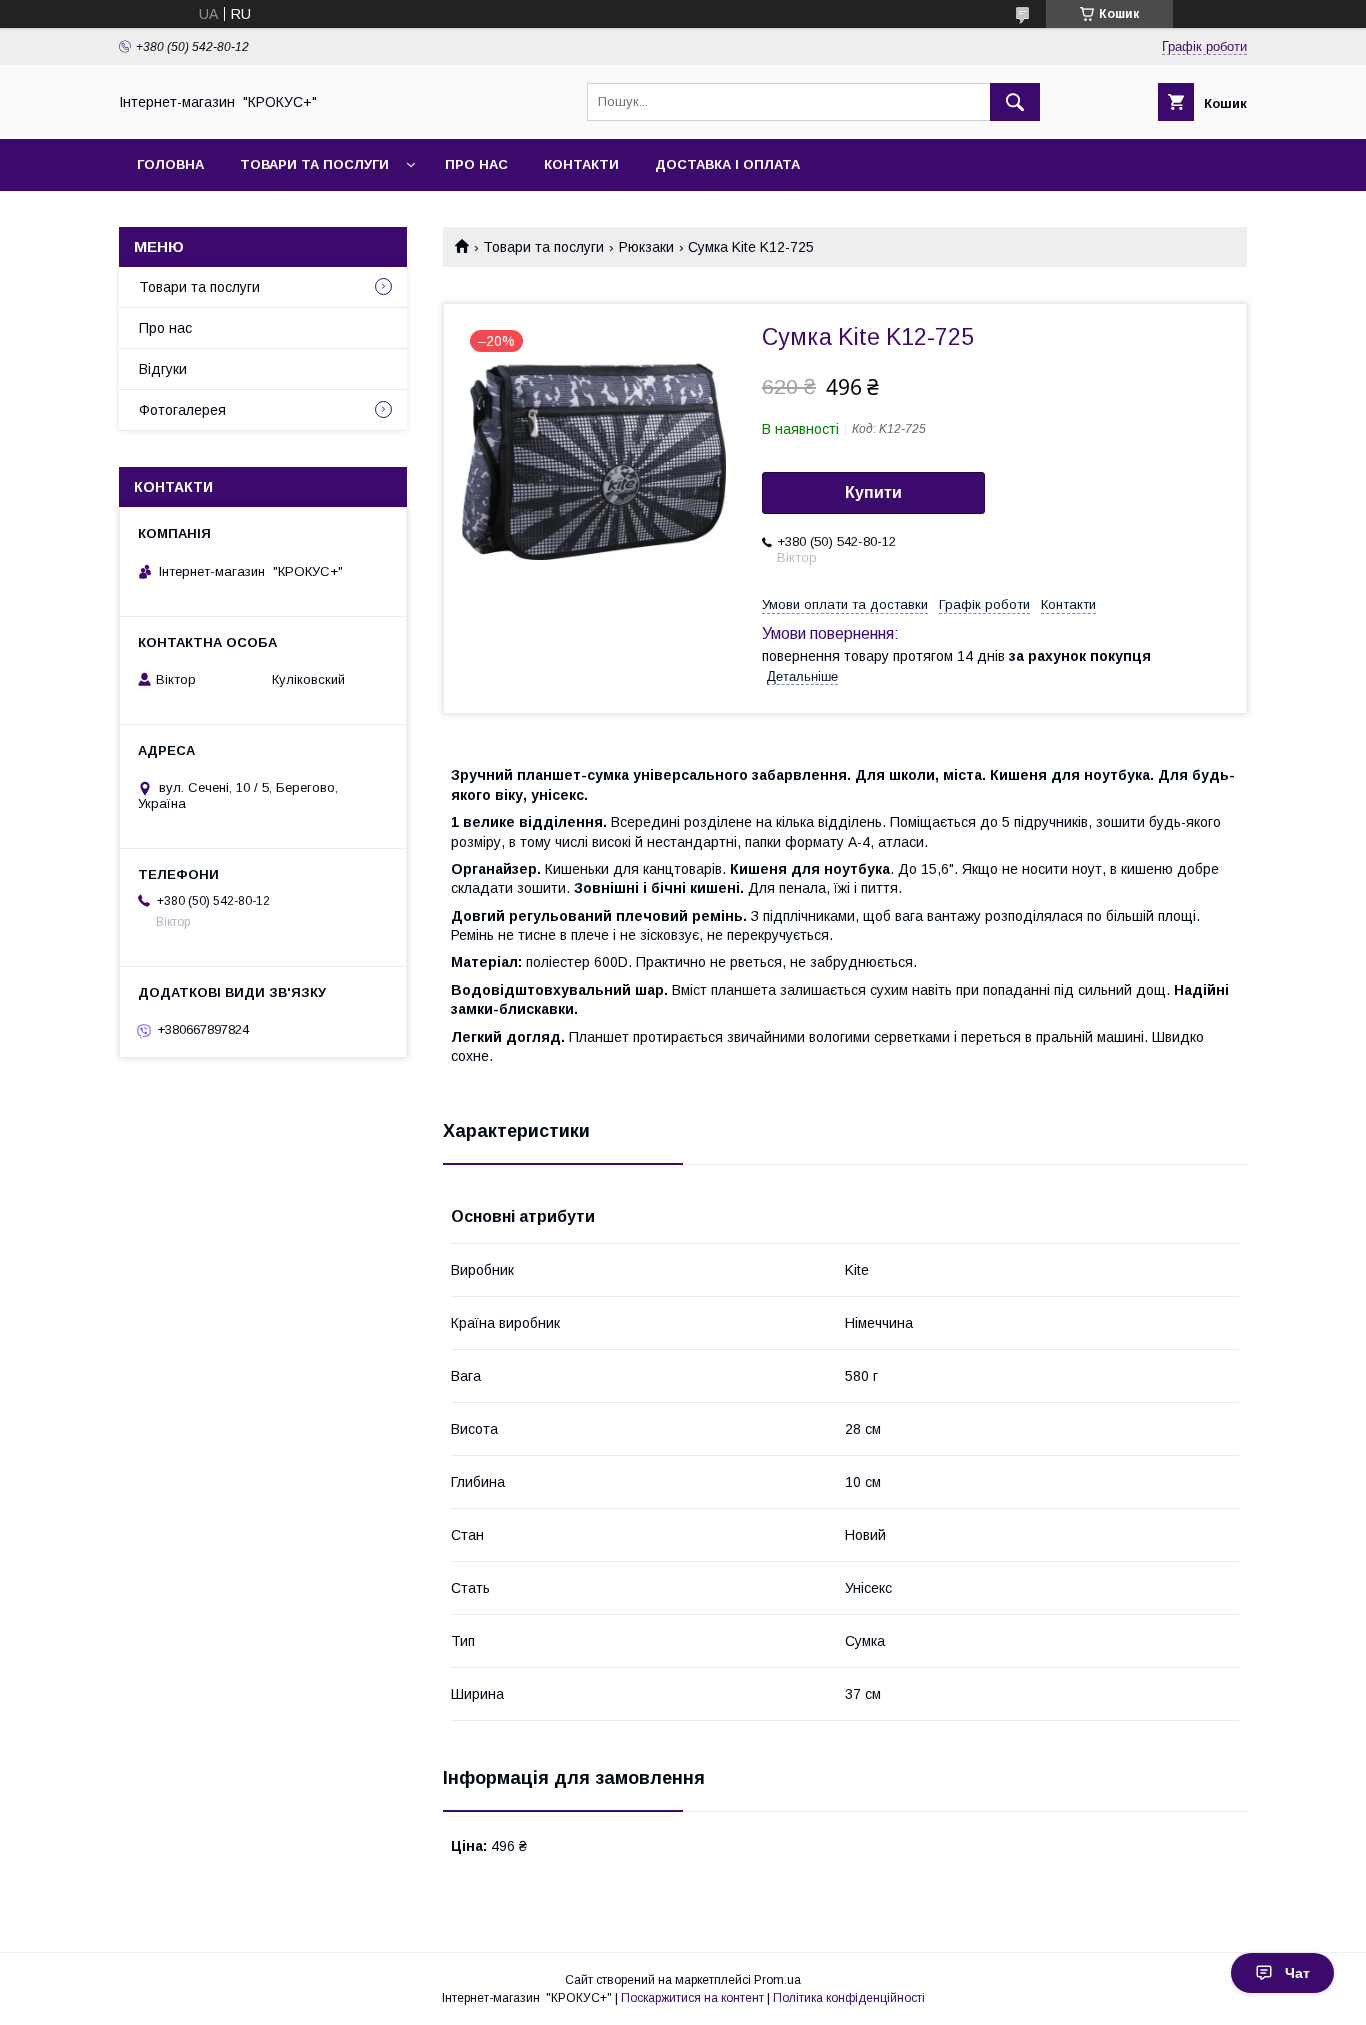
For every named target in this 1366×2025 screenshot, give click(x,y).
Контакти (581, 164)
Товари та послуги (314, 164)
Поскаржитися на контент (692, 1998)
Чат (1297, 1973)
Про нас (476, 164)
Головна (170, 164)
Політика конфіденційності (849, 1998)
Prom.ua (777, 1980)
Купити (873, 492)
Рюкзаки (646, 247)
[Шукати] (1015, 102)
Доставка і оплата (727, 164)
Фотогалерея (182, 410)
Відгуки (163, 369)
